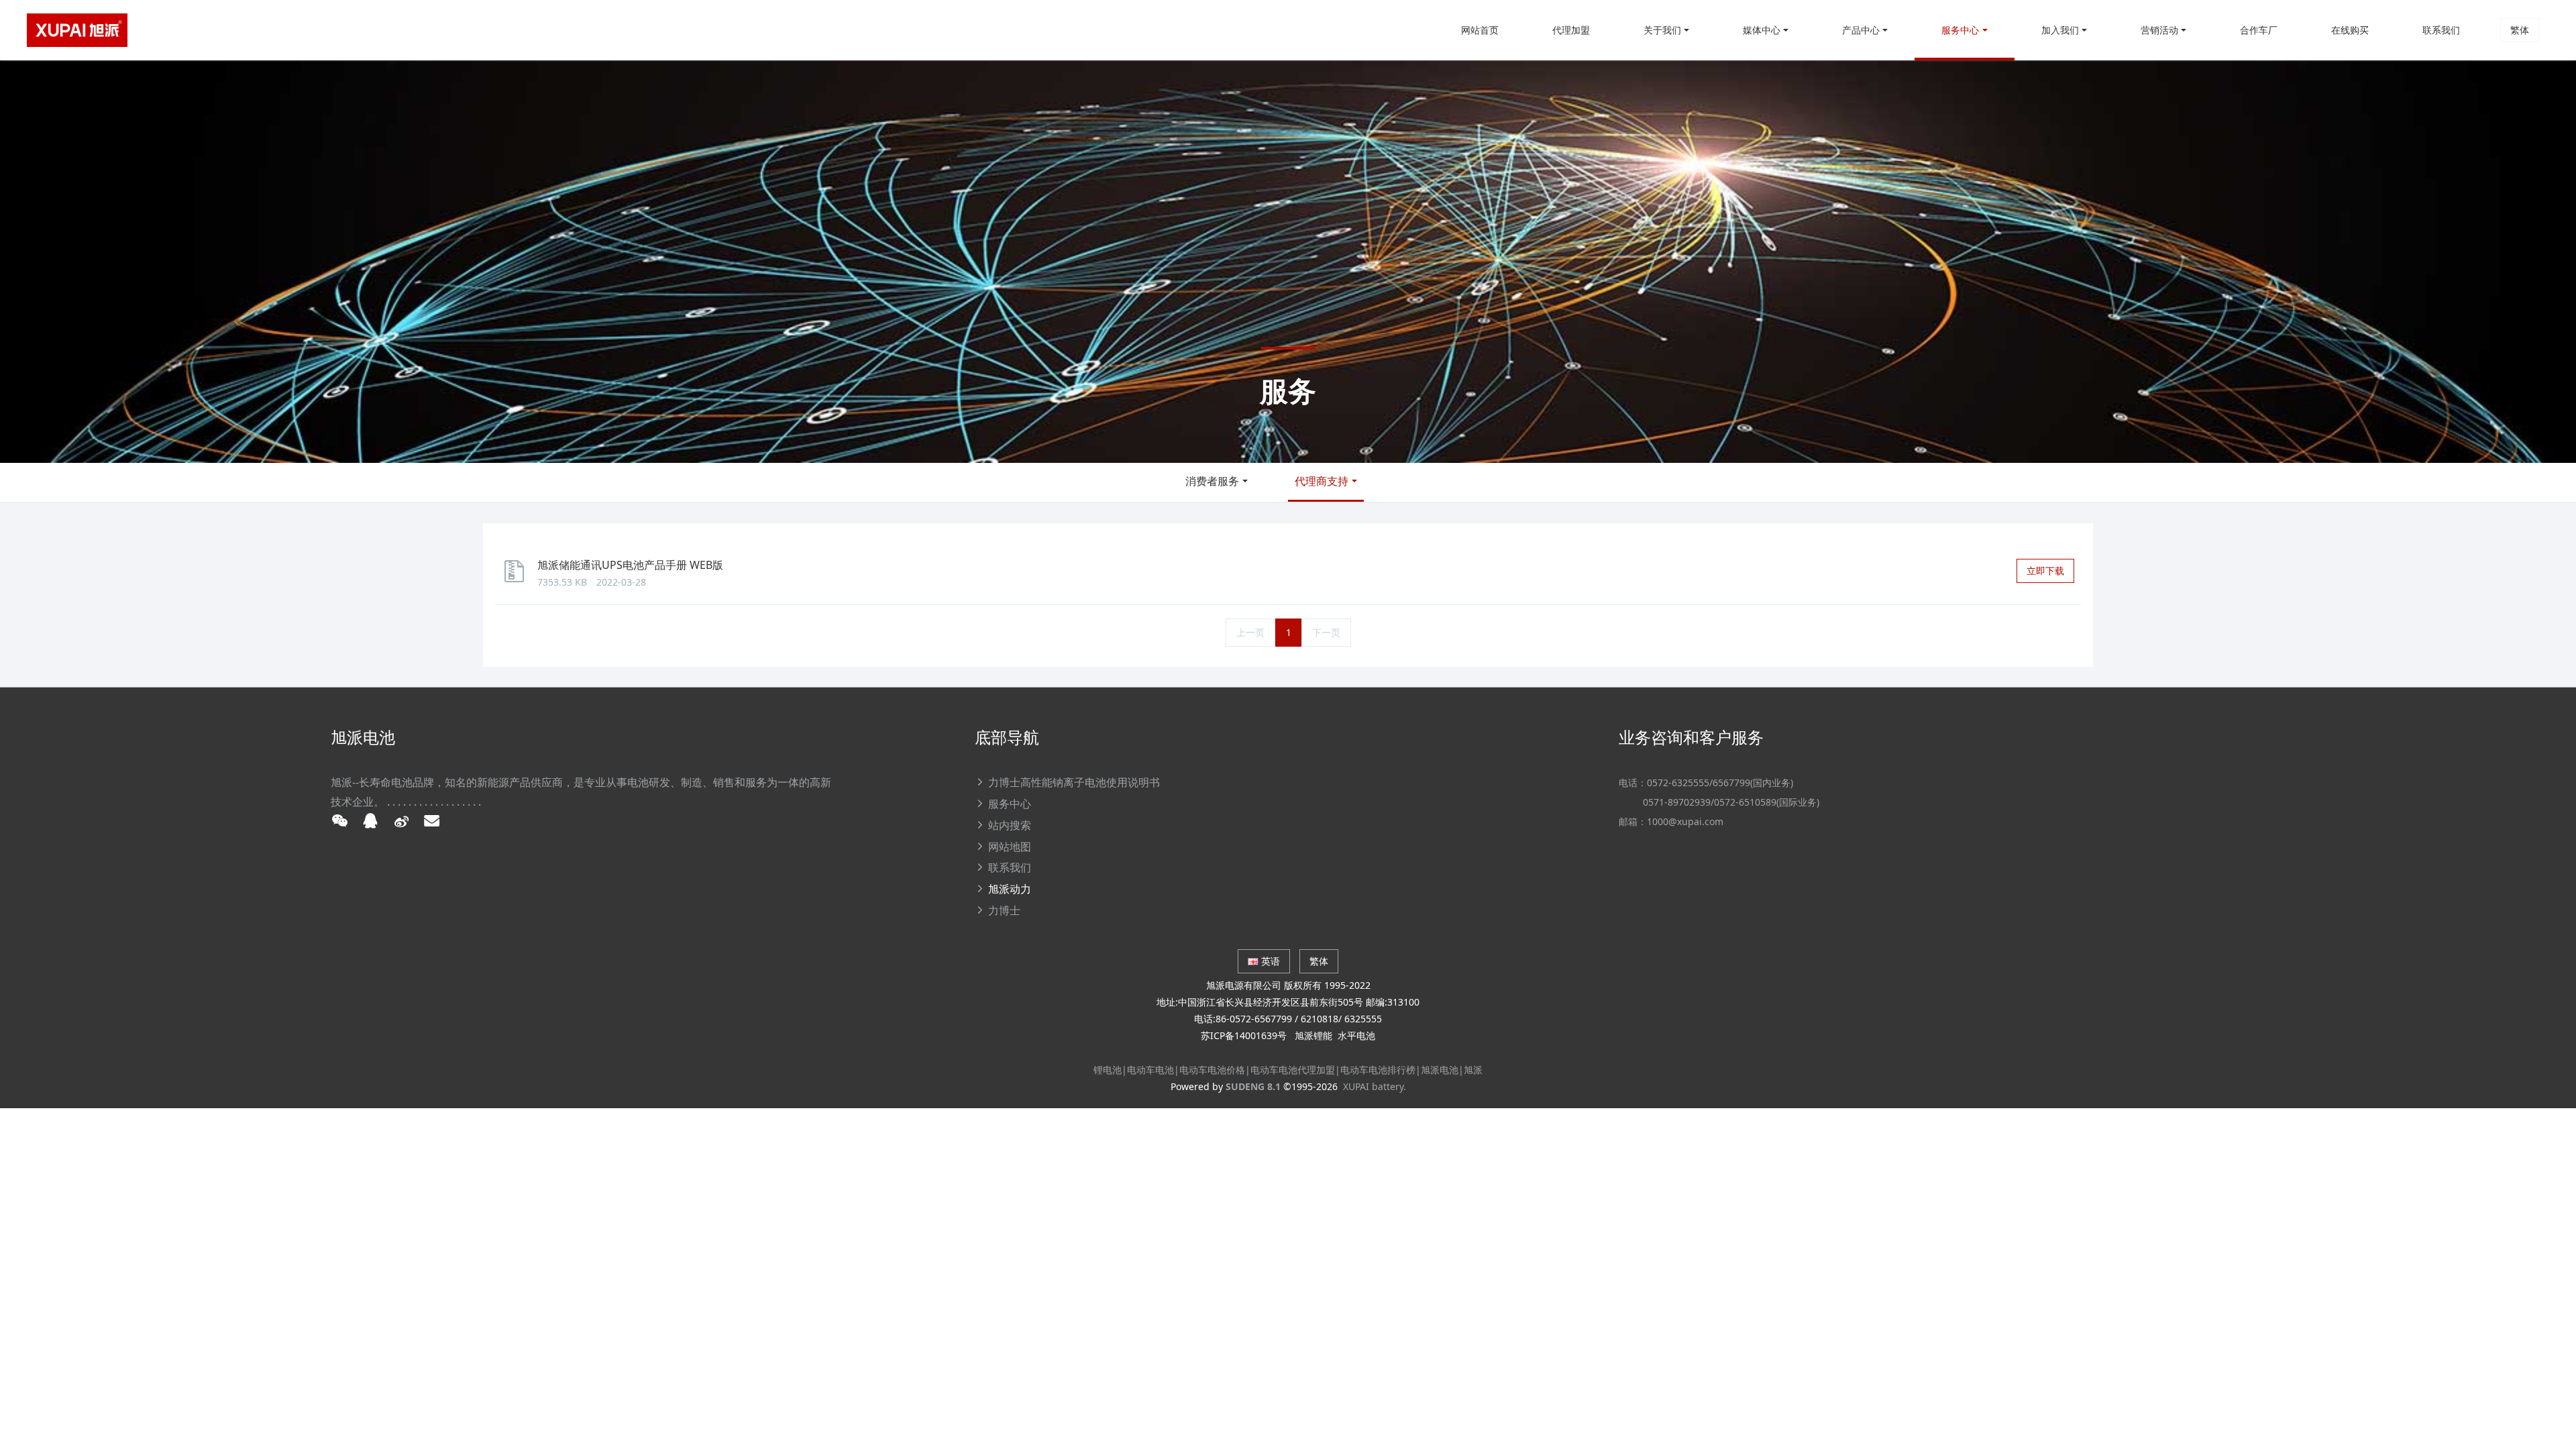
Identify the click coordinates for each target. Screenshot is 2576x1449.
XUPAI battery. (1375, 1086)
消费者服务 (1212, 481)
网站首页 (1480, 30)
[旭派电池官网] (77, 30)
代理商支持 (1322, 481)
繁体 (2520, 30)
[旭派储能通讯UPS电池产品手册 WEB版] (518, 577)
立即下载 (2045, 571)
